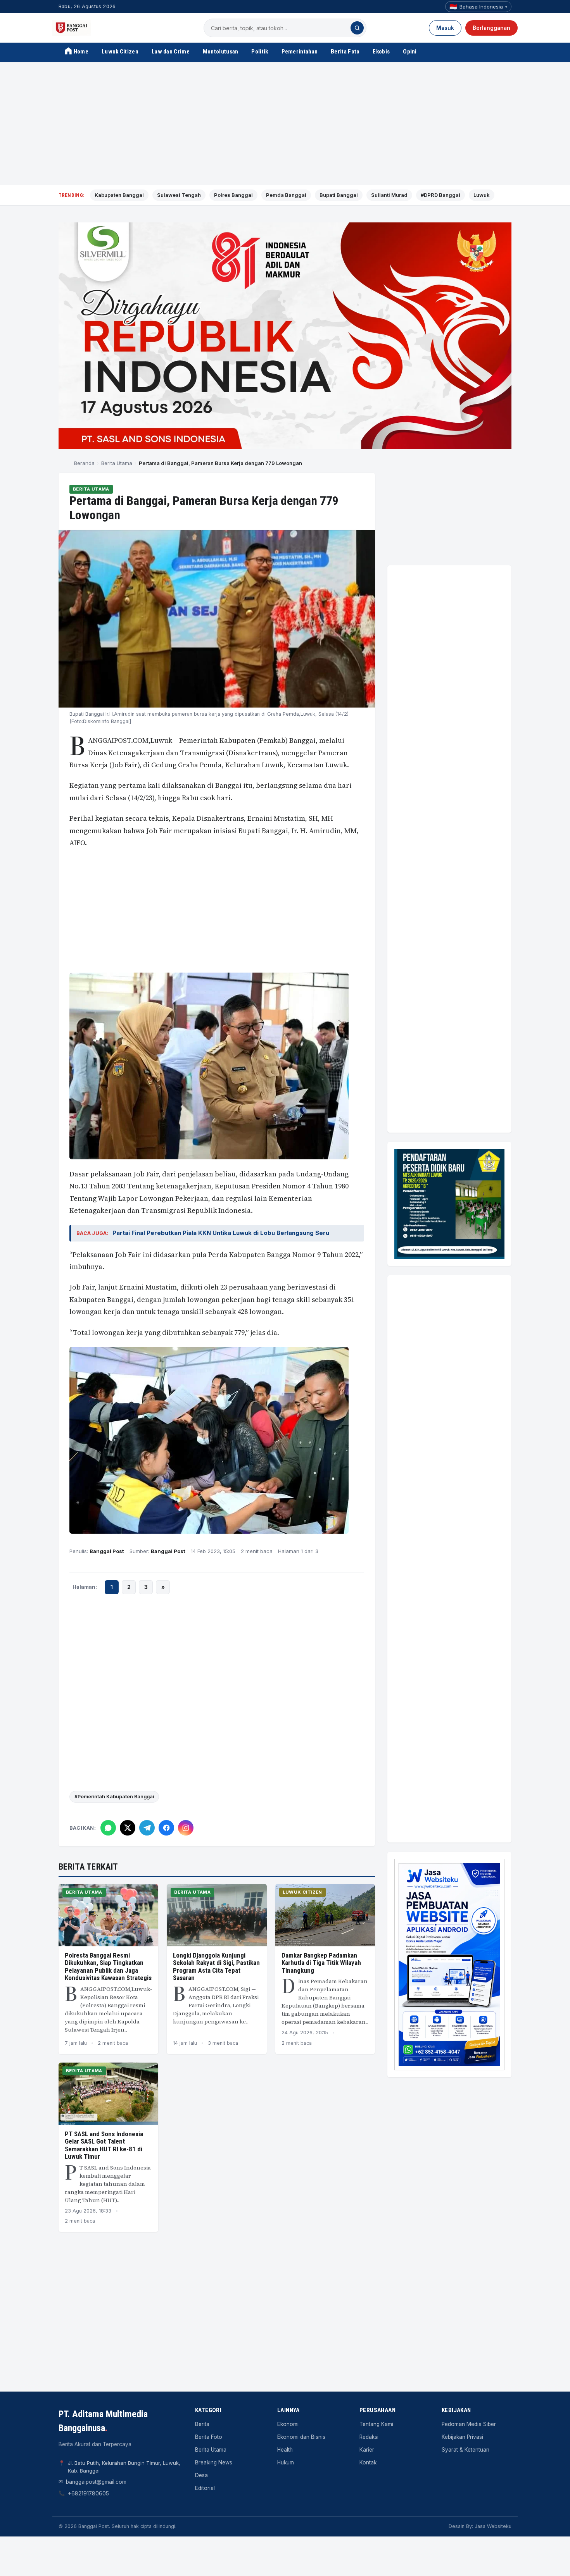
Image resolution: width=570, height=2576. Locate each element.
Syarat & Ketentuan (465, 2450)
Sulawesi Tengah (179, 195)
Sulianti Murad (389, 195)
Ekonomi (288, 2424)
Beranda (84, 463)
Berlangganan (491, 28)
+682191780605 (88, 2493)
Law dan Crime (171, 52)
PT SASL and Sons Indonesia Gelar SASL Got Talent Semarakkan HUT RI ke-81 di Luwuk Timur (104, 2145)
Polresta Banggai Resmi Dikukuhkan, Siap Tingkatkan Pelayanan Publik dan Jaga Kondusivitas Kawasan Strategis (108, 1967)
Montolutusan (221, 52)
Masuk (445, 28)
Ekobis (381, 52)
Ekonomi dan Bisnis (301, 2437)
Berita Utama (117, 463)
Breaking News (214, 2462)
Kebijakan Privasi (462, 2437)
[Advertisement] (285, 124)
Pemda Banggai (286, 195)
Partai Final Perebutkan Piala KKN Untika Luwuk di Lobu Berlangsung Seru (221, 1233)
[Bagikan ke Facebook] (166, 1828)
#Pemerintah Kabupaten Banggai (114, 1797)
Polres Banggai (233, 195)
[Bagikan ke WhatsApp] (108, 1828)
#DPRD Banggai (440, 195)
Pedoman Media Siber (469, 2424)
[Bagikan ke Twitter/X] (128, 1828)
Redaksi (369, 2437)
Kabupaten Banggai (119, 195)
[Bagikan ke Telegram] (147, 1828)
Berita (202, 2424)
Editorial (205, 2488)
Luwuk (482, 195)
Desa (201, 2475)
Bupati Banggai (339, 195)
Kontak (368, 2462)
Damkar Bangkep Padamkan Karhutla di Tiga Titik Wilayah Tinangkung (321, 1963)
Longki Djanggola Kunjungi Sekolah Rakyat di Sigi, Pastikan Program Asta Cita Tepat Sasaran (216, 1967)
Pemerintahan (300, 52)
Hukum (286, 2462)
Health (285, 2450)
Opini (410, 52)
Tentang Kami (376, 2424)
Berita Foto (345, 52)
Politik (260, 52)
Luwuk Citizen (120, 52)
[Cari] (357, 28)
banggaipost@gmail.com (96, 2482)
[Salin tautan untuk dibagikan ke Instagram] (186, 1828)
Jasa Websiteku (493, 2526)
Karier (367, 2450)
